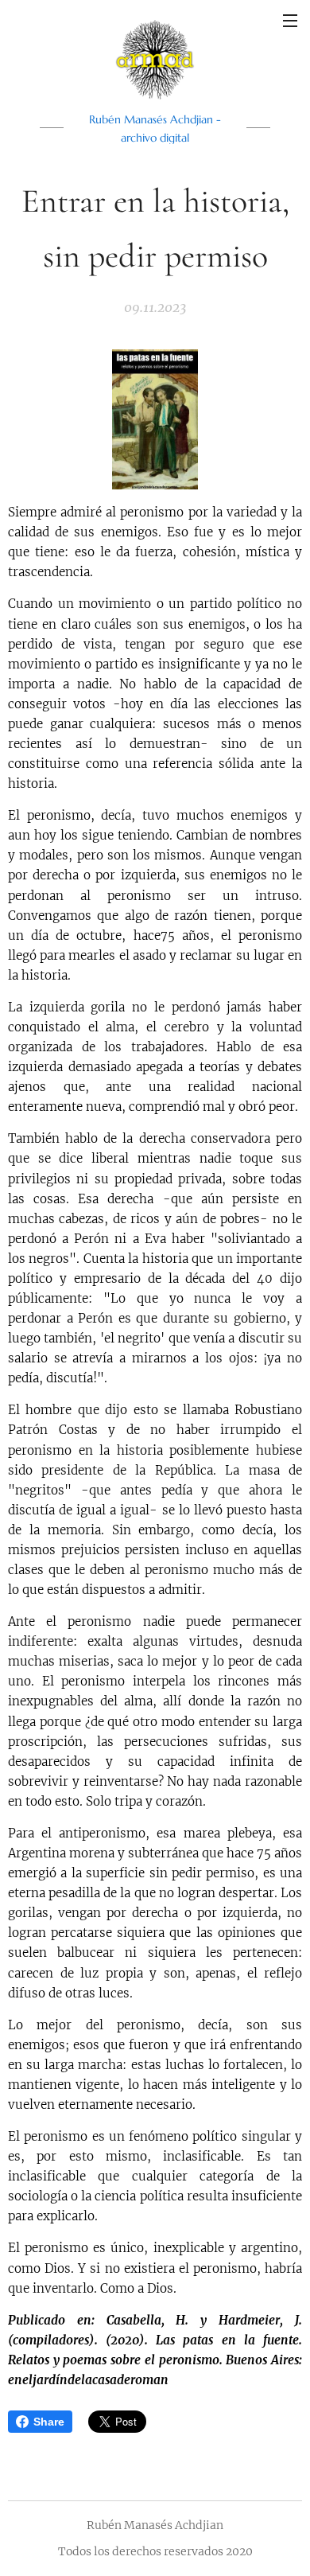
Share (49, 2422)
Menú (290, 20)
